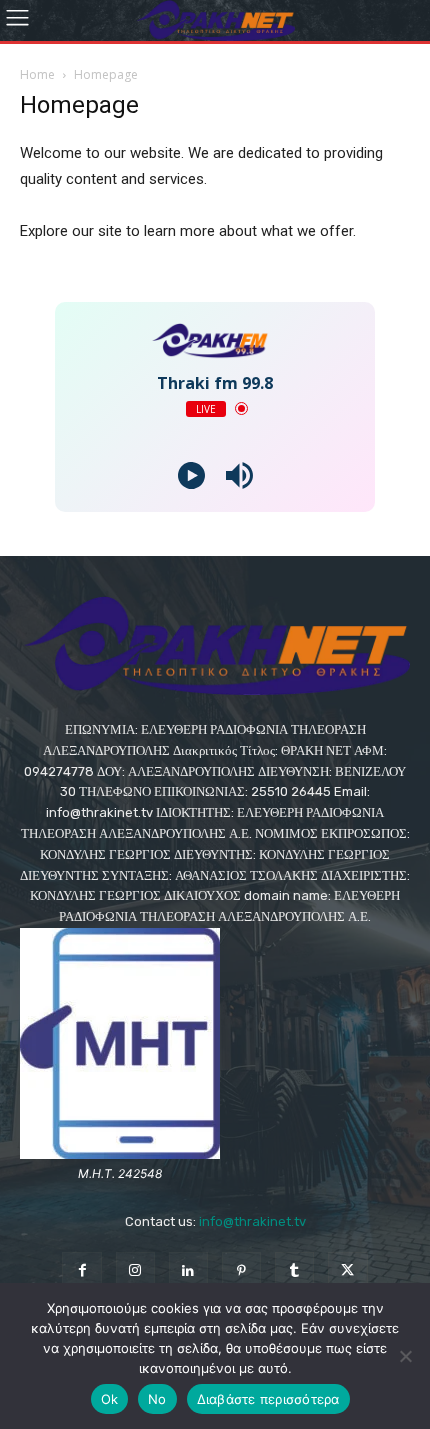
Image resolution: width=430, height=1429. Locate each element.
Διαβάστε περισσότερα (268, 1399)
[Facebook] (81, 1271)
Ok (110, 1399)
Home (37, 74)
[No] (405, 1356)
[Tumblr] (294, 1271)
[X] (347, 1271)
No (157, 1399)
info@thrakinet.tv (252, 1221)
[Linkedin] (188, 1271)
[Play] (191, 475)
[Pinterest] (241, 1271)
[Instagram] (135, 1271)
